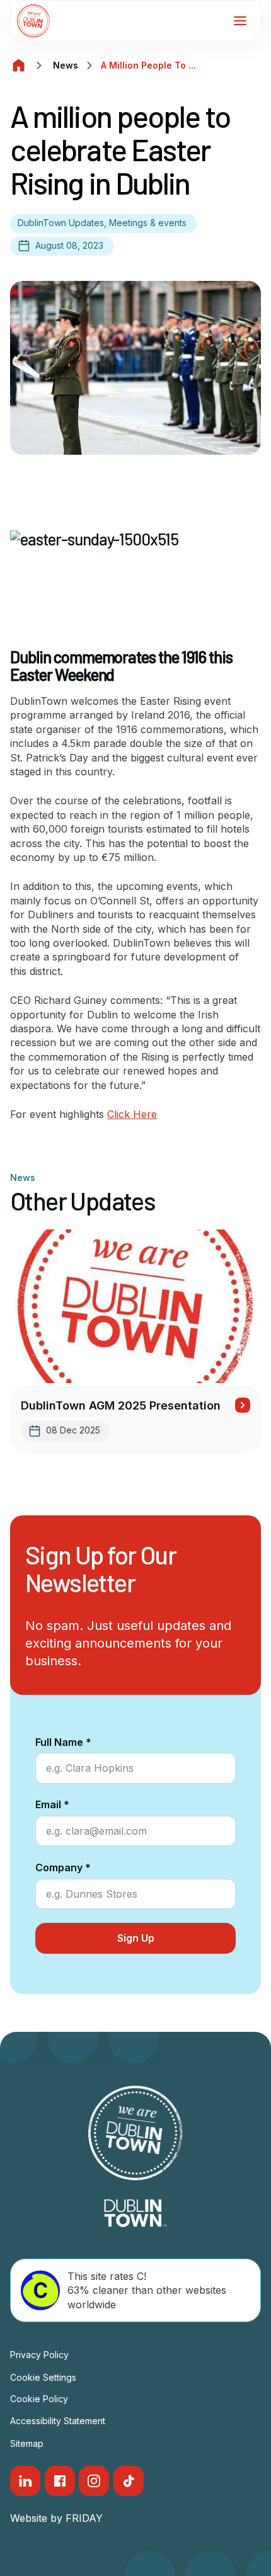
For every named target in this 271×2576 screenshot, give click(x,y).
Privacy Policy (39, 2355)
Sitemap (27, 2443)
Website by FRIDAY (56, 2518)
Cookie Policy (39, 2399)
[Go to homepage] (33, 21)
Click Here (132, 1114)
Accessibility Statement (58, 2421)
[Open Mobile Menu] (240, 21)
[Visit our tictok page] (129, 2481)
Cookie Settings (43, 2377)
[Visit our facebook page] (60, 2481)
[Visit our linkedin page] (25, 2481)
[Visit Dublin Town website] (135, 2213)
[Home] (19, 66)
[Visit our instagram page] (94, 2481)
